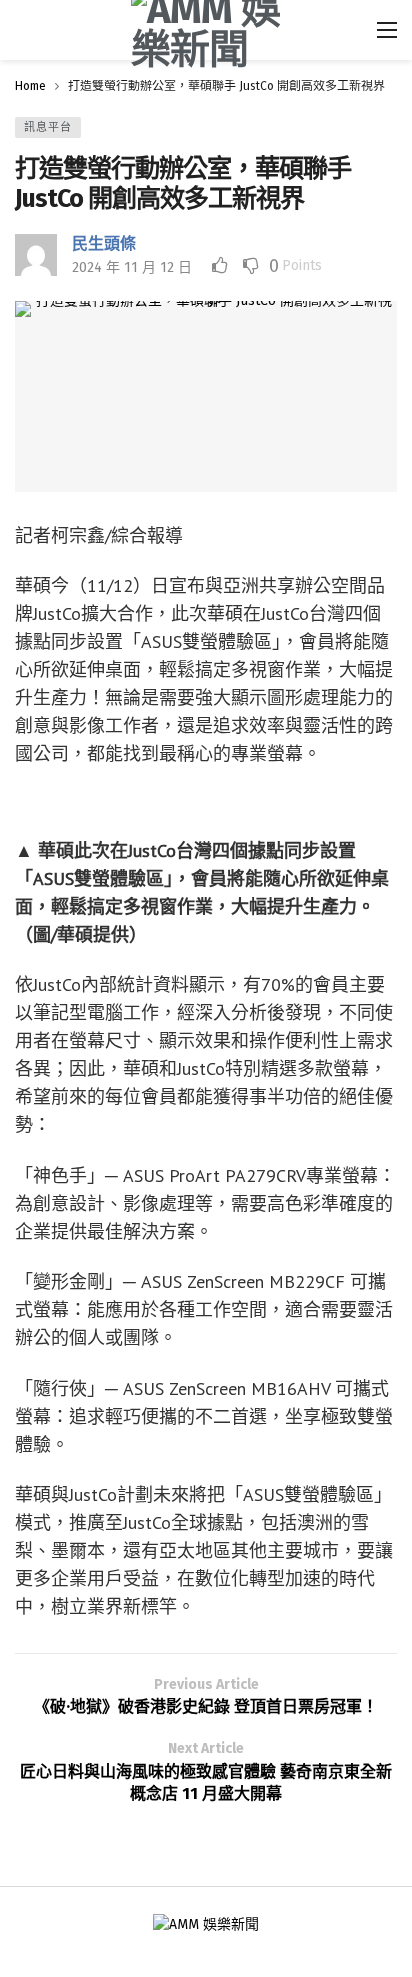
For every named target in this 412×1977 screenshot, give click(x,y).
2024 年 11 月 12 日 (132, 267)
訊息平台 (48, 127)
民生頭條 (104, 243)
